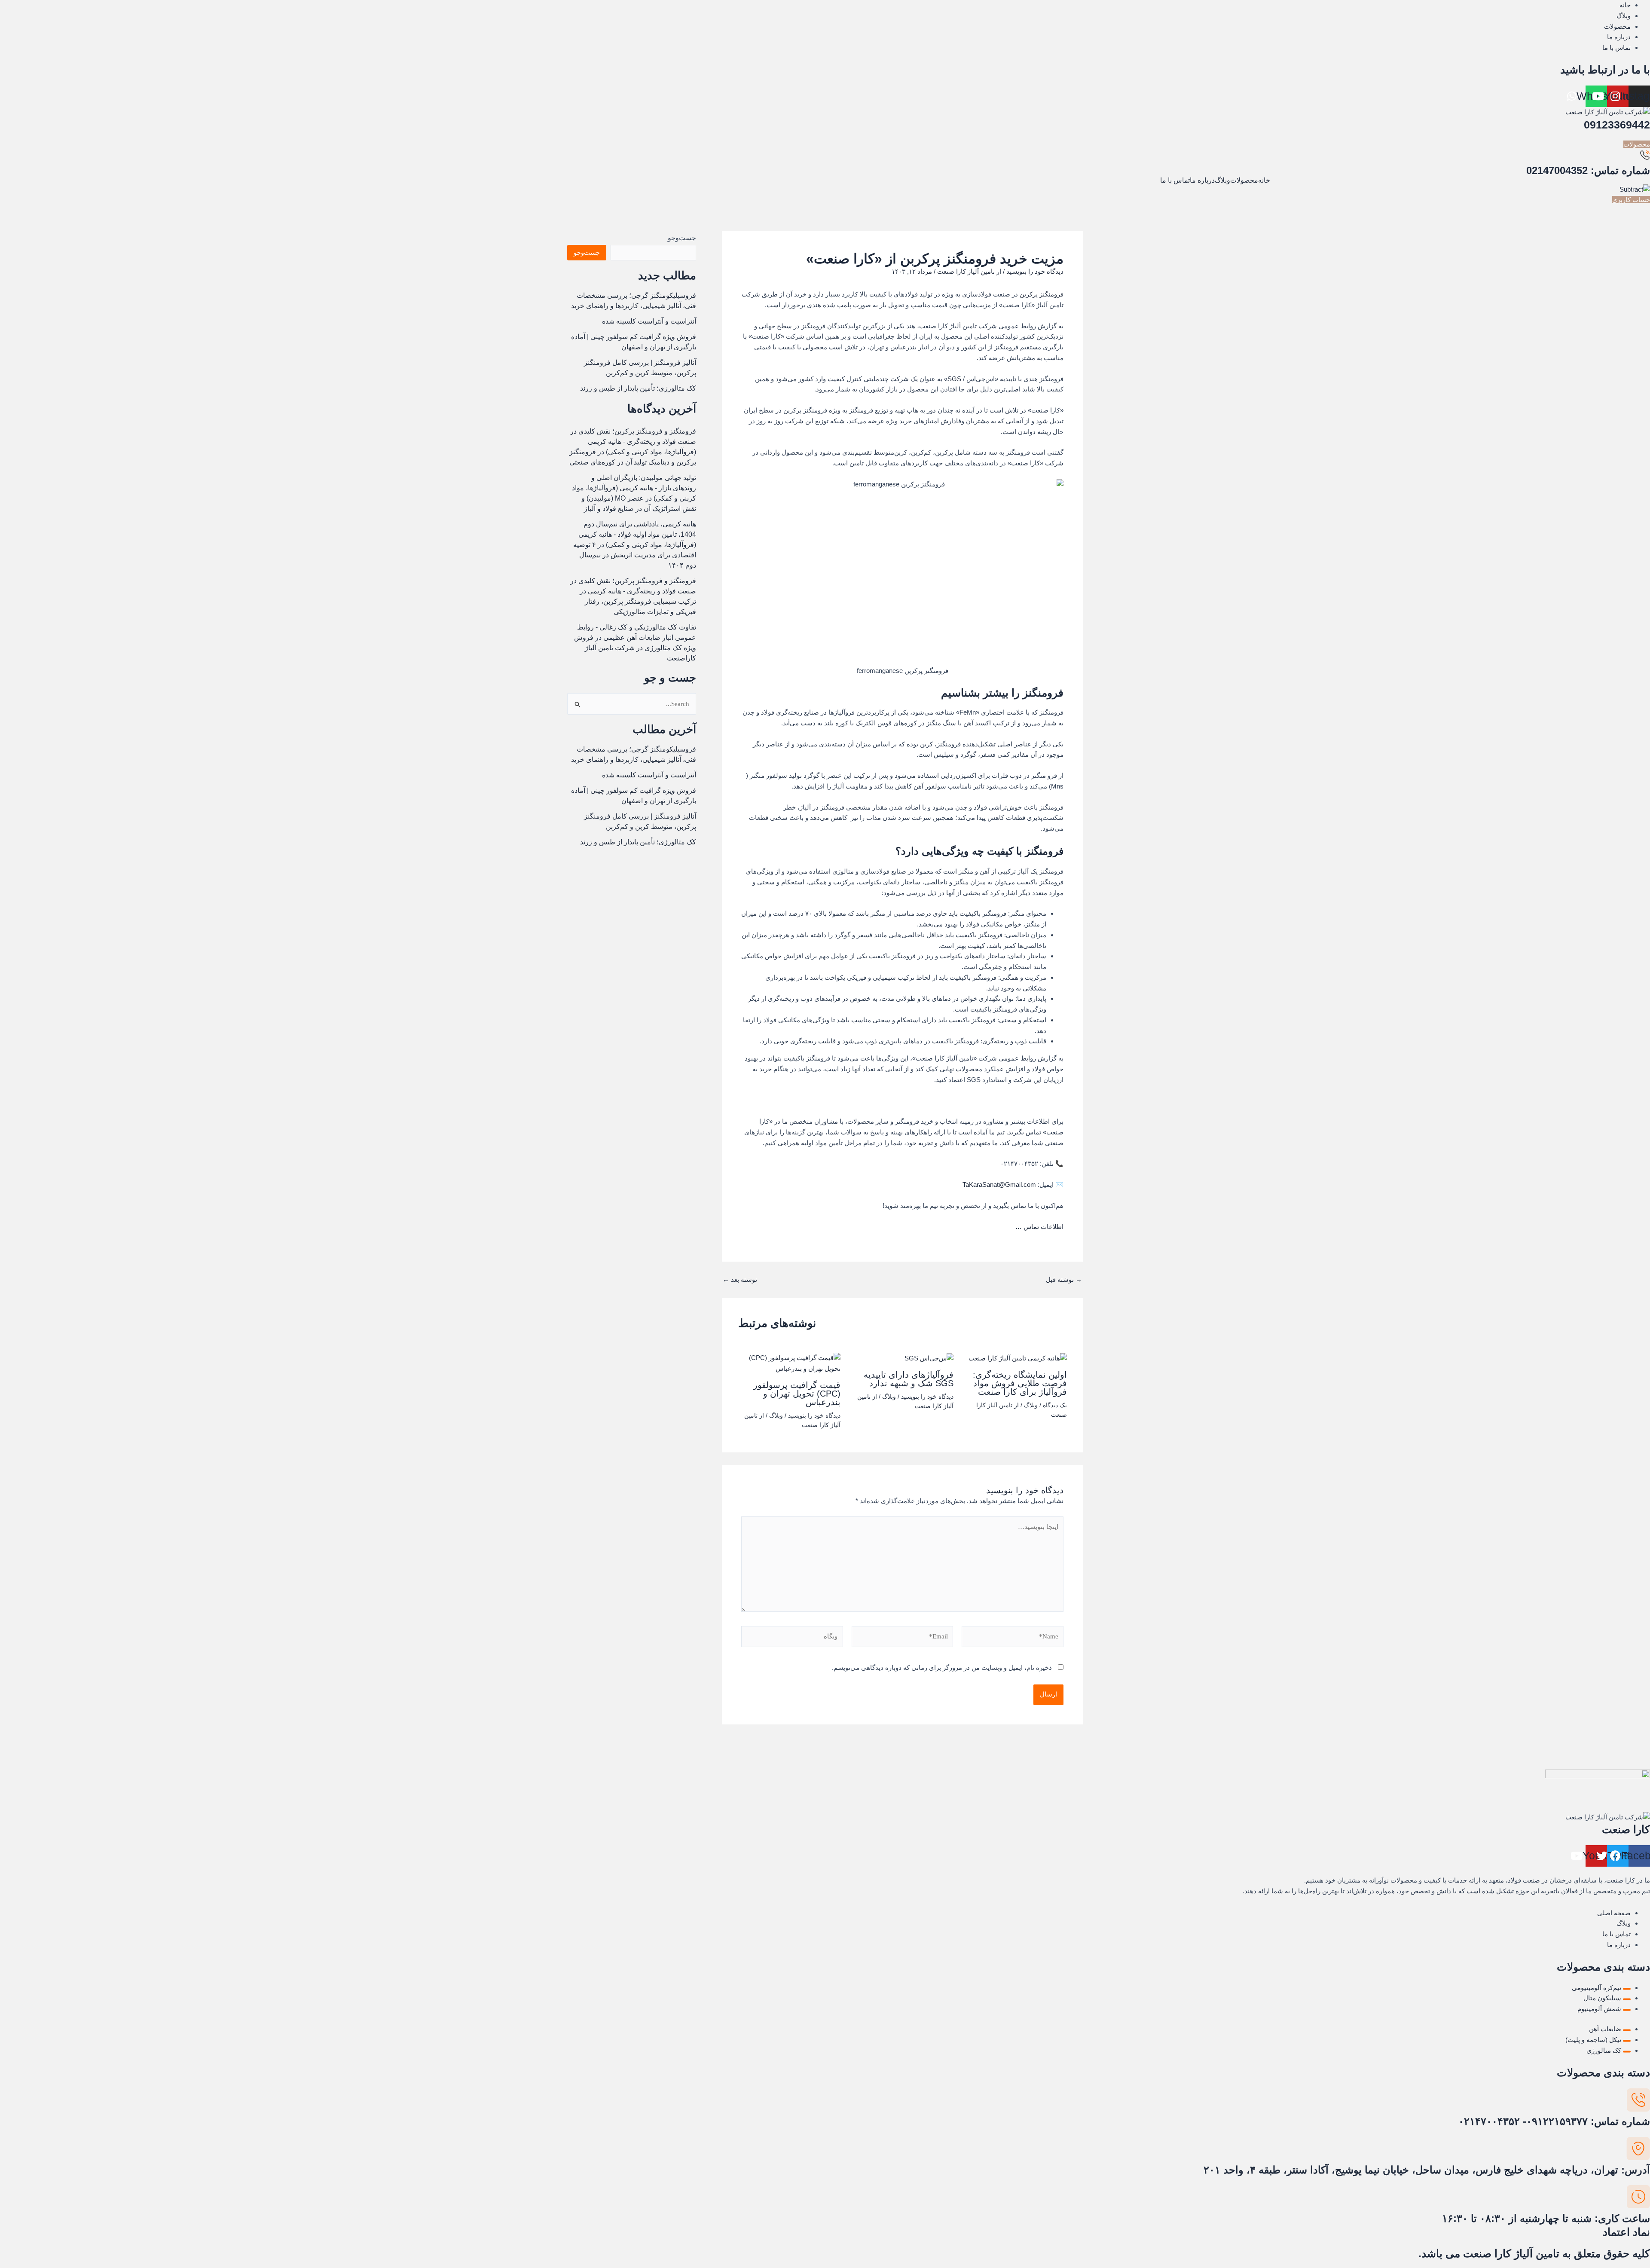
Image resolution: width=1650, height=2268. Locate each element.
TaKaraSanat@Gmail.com (999, 1184)
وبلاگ (1222, 180)
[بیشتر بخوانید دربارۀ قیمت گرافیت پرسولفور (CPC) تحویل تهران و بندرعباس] (789, 1363)
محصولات (1244, 180)
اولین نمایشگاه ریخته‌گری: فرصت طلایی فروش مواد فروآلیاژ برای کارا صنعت (1020, 1383)
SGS (954, 379)
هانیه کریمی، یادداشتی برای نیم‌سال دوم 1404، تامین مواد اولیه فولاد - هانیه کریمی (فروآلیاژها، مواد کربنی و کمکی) (637, 534)
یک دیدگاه (1055, 1405)
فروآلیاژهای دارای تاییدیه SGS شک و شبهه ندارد (909, 1379)
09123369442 (1617, 125)
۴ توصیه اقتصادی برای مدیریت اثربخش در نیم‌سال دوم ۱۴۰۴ (635, 555)
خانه (1264, 180)
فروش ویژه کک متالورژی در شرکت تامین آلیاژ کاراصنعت (635, 648)
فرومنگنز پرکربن (1042, 294)
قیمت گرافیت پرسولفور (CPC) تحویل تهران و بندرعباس (797, 1394)
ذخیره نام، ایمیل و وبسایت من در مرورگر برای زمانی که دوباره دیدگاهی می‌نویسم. (942, 1667)
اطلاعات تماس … (1039, 1227)
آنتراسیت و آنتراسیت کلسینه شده (649, 321)
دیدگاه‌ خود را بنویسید (1035, 271)
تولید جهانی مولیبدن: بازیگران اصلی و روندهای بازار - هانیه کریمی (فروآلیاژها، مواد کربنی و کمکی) (634, 488)
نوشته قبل (1064, 1279)
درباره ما (1202, 180)
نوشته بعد (740, 1279)
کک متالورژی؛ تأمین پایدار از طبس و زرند (638, 388)
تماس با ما (1175, 180)
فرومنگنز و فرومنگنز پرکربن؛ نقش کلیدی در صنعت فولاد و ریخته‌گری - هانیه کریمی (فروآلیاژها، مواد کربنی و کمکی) (633, 442)
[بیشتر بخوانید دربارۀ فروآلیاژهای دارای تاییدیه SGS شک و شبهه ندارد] (929, 1358)
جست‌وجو (682, 238)
